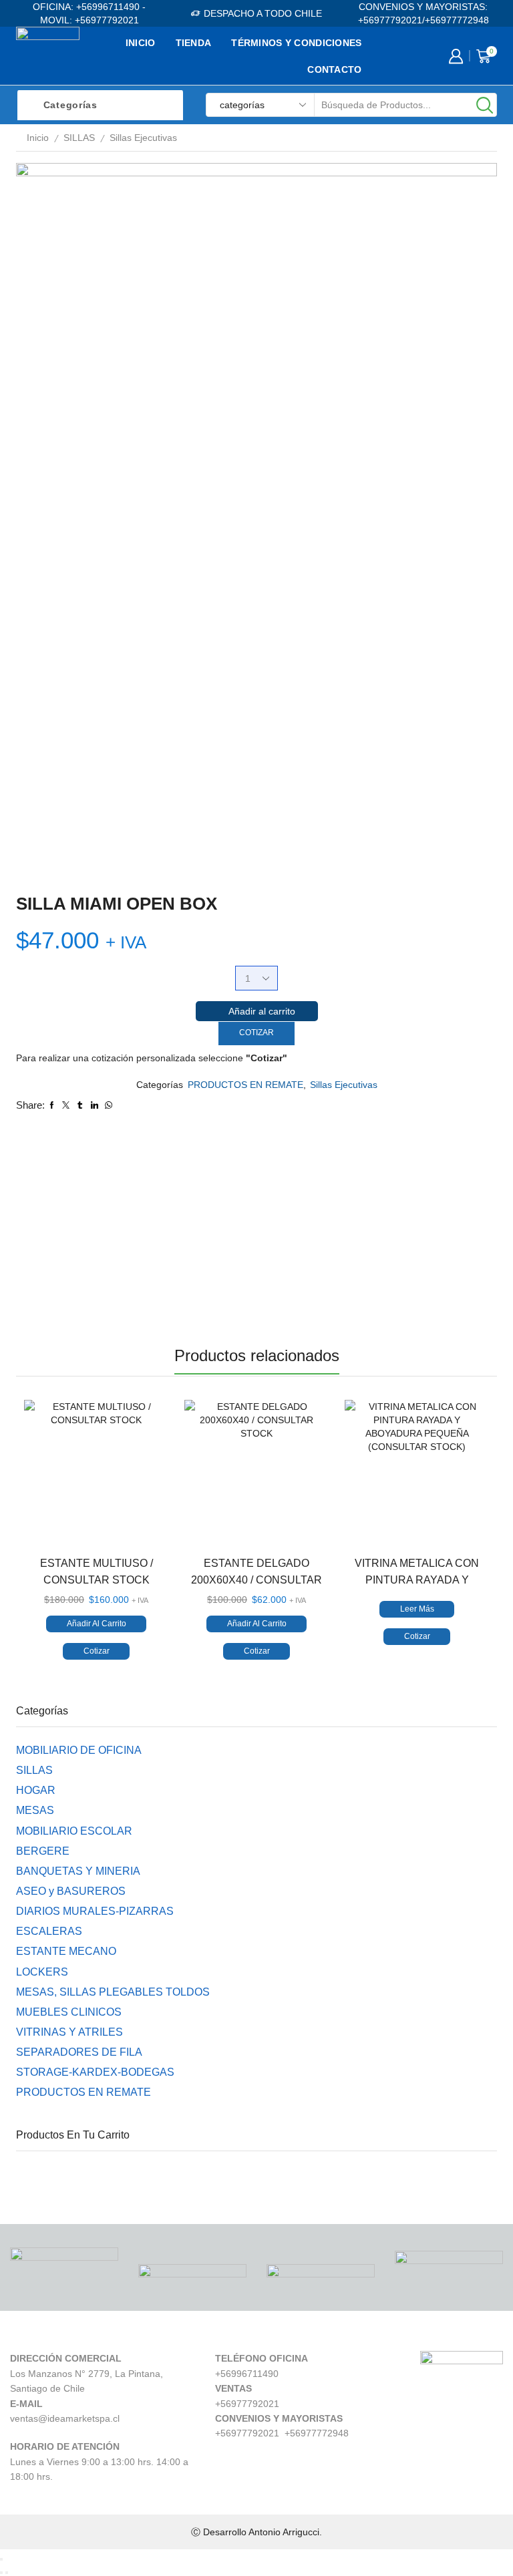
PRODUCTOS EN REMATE (245, 1085)
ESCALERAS (49, 1931)
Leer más (417, 1609)
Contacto (334, 69)
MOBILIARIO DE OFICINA (79, 1750)
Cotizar (256, 1033)
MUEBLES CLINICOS (69, 2012)
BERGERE (43, 1851)
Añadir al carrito (262, 1011)
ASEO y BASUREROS (71, 1891)
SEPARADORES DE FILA (79, 2052)
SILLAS (79, 138)
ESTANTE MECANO (66, 1951)
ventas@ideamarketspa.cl (65, 2418)
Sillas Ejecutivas (143, 138)
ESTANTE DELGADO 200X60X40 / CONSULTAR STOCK (256, 1580)
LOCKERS (42, 1972)
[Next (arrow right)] (7, 2573)
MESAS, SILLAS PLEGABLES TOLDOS (113, 1992)
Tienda (194, 43)
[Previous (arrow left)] (1, 2573)
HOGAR (36, 1790)
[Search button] (485, 105)
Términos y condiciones (296, 43)
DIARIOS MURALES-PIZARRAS (95, 1911)
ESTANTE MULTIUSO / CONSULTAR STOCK (97, 1572)
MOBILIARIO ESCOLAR (74, 1831)
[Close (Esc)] (1, 2559)
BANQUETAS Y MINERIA (78, 1871)
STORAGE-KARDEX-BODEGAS (95, 2072)
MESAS (35, 1810)
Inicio (141, 43)
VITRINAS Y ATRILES (69, 2032)
